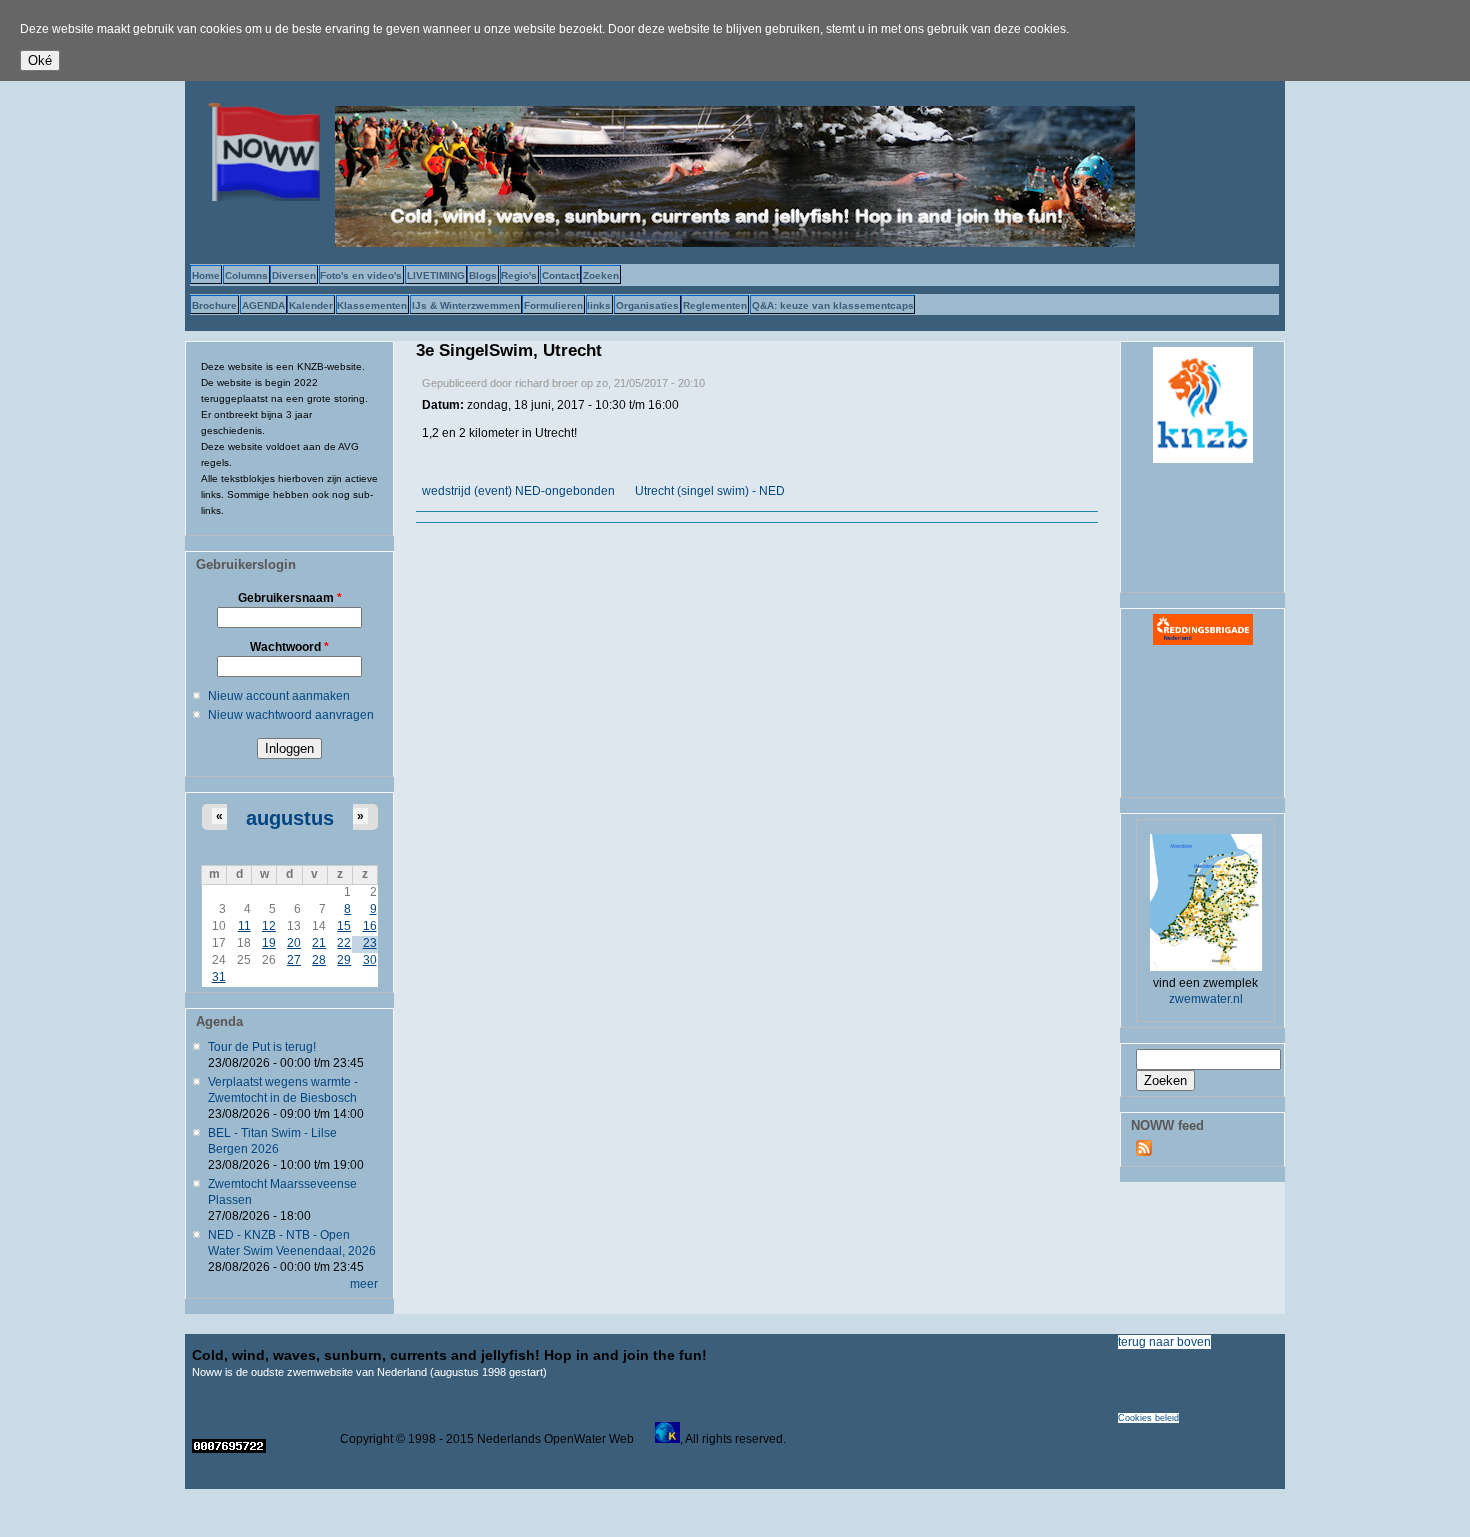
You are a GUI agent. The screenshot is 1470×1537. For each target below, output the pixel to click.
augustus (290, 818)
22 (344, 943)
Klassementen (372, 305)
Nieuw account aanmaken (279, 696)
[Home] (260, 197)
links (599, 305)
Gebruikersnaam (290, 598)
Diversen (294, 275)
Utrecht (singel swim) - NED (710, 491)
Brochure (214, 305)
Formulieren (553, 305)
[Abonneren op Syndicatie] (1144, 1152)
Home (206, 275)
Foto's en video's (361, 275)
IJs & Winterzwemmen (466, 305)
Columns (246, 275)
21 (319, 943)
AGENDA (263, 305)
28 (319, 960)
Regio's (519, 275)
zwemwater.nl (1206, 999)
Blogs (483, 275)
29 (344, 960)
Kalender (311, 305)
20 (294, 943)
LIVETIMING (436, 275)
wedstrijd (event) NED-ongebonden (518, 491)
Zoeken (601, 275)
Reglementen (715, 305)
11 (244, 926)
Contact (560, 275)
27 (294, 960)
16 (370, 926)
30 (370, 960)
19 (269, 943)
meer (364, 1284)
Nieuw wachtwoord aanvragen (291, 715)
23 (370, 943)
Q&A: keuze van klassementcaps (833, 305)
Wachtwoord (289, 647)
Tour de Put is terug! (262, 1047)
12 (269, 926)
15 (344, 926)
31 (219, 977)
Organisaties (647, 305)
